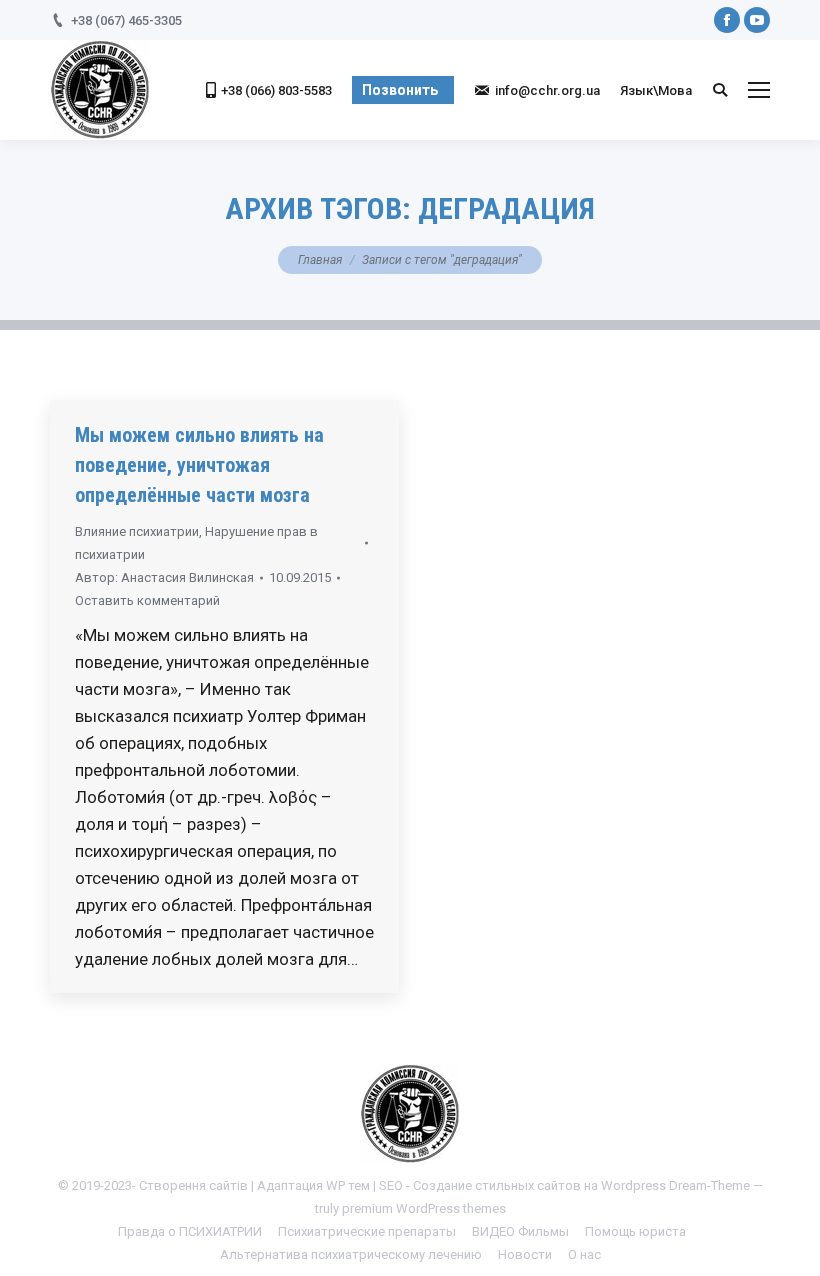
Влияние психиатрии (137, 531)
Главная (320, 260)
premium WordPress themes (424, 1208)
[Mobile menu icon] (759, 90)
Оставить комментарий (147, 600)
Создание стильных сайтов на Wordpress (539, 1185)
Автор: (164, 577)
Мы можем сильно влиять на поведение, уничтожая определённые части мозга (199, 465)
